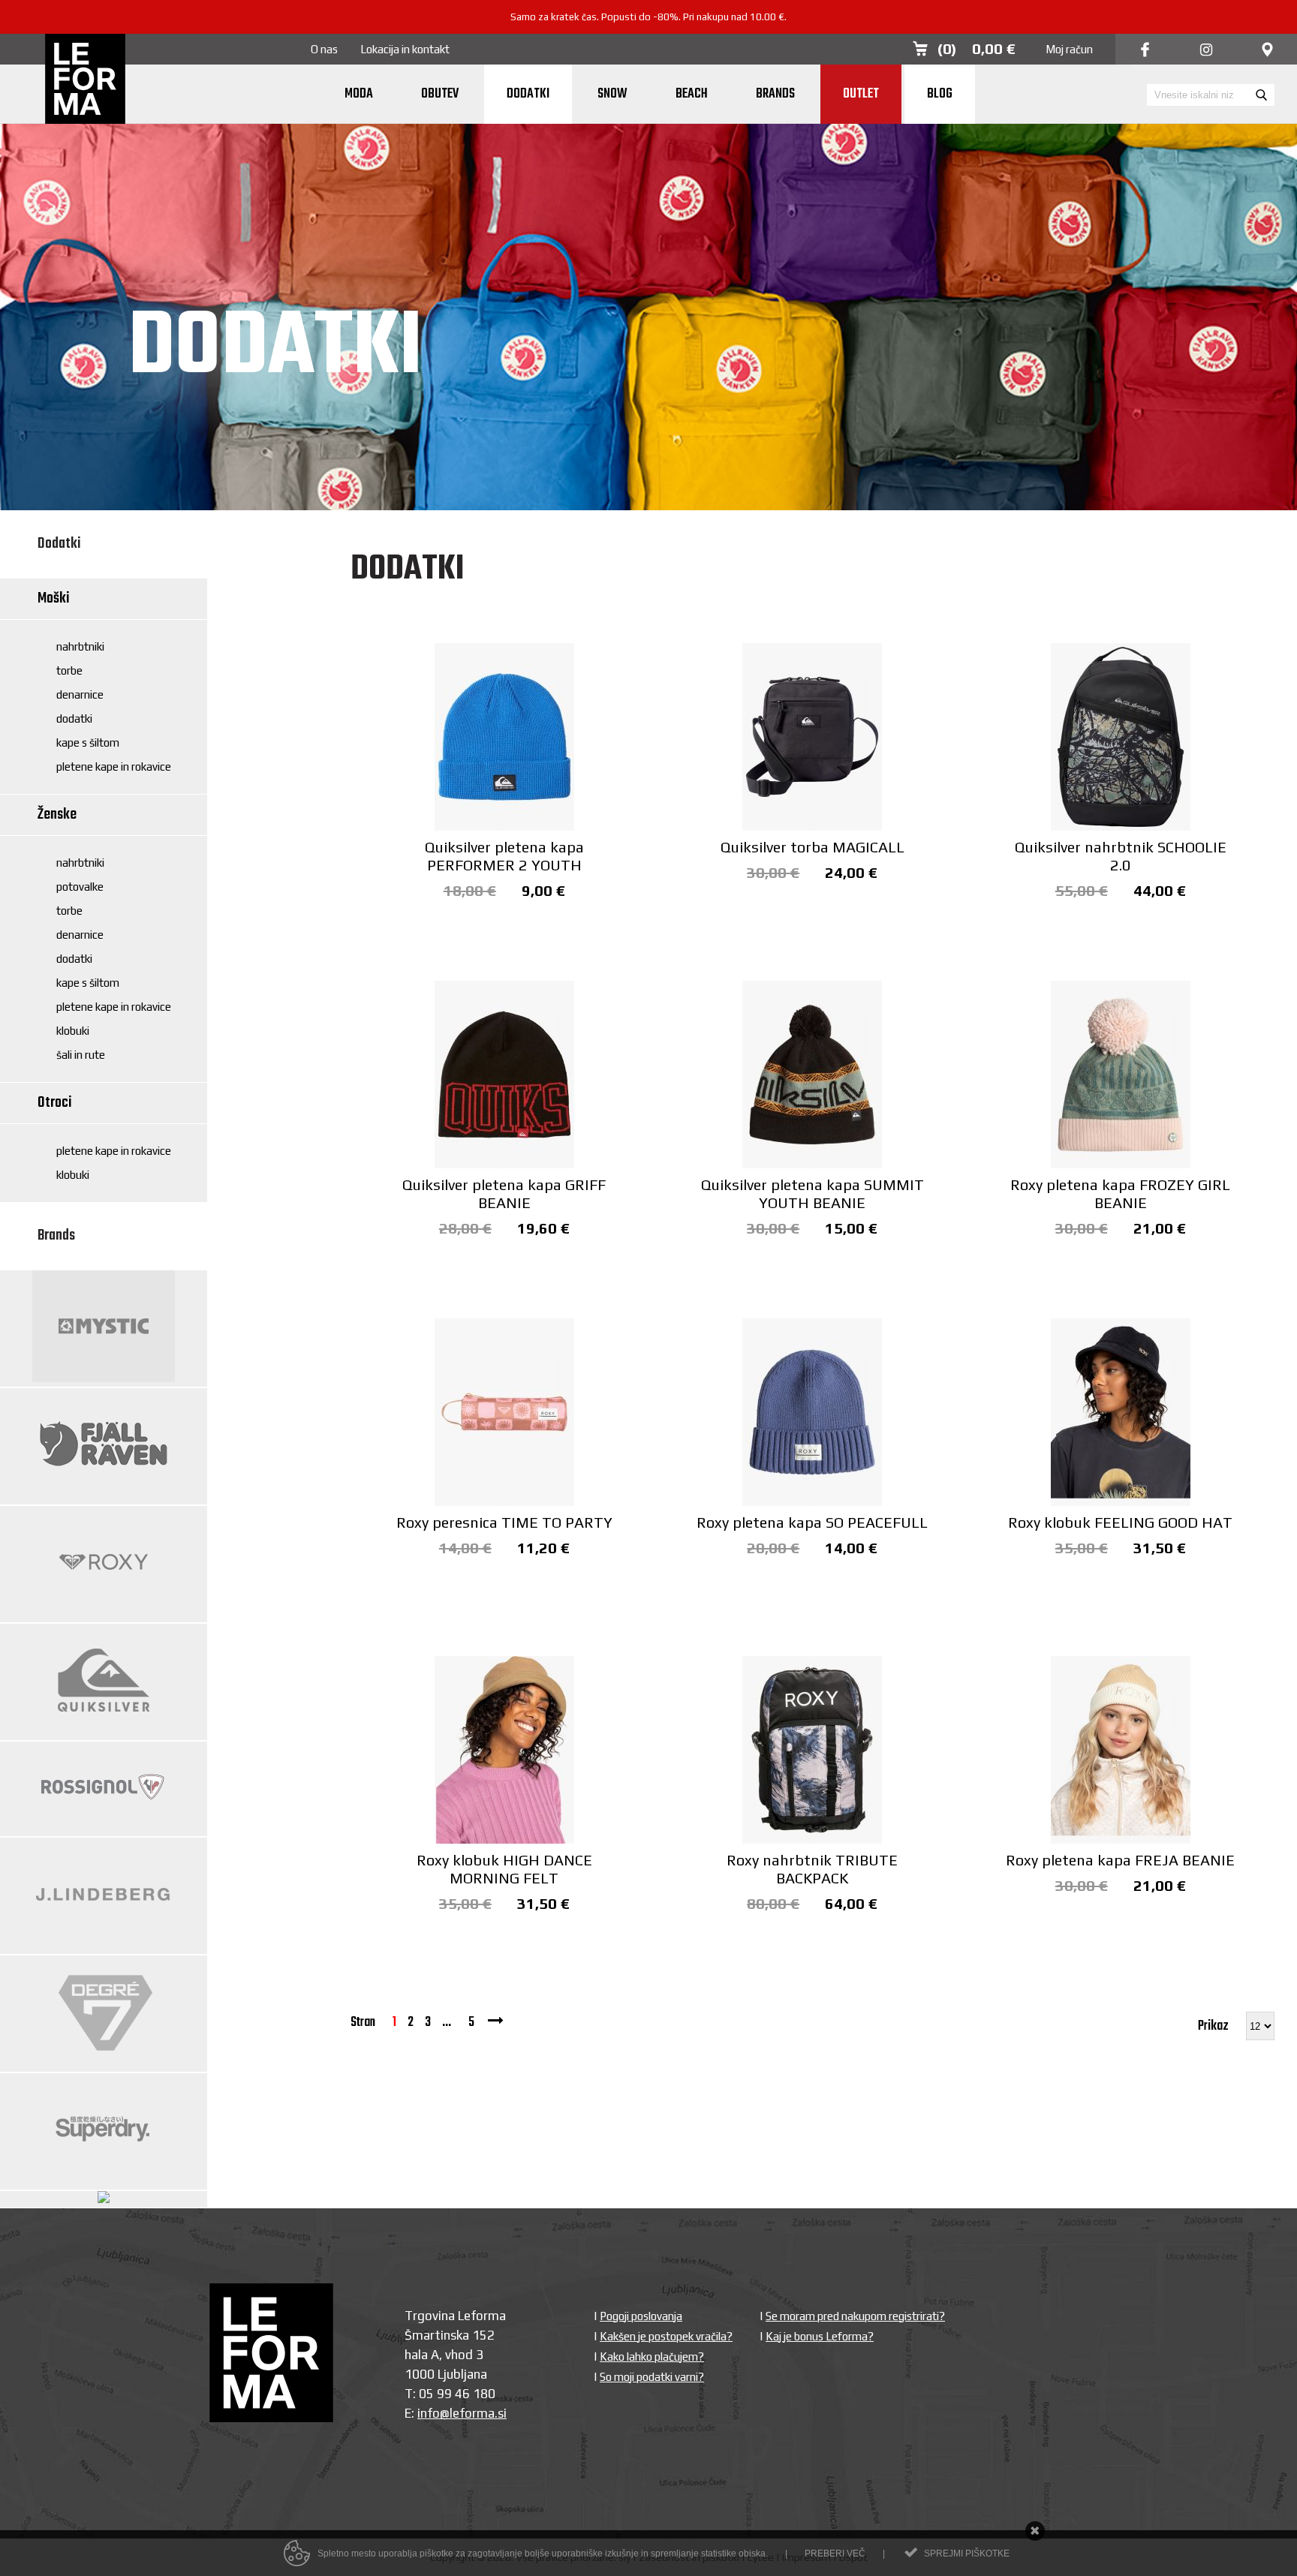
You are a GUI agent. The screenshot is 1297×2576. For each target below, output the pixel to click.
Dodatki (528, 94)
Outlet (861, 94)
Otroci (55, 1103)
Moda (359, 94)
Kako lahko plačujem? (652, 2357)
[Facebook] (1145, 51)
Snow (612, 94)
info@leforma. (457, 2413)
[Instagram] (1206, 51)
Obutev (440, 94)
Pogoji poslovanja (641, 2316)
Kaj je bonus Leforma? (820, 2336)
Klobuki (73, 1031)
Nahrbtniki (80, 646)
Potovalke (80, 887)
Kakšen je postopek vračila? (666, 2336)
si (502, 2413)
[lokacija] (1267, 51)
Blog (940, 94)
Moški (54, 598)
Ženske (57, 815)
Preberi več (835, 2553)
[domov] (85, 80)
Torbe (69, 670)
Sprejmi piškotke (967, 2553)
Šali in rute (81, 1055)
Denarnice (80, 694)
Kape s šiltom (88, 742)
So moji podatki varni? (652, 2377)
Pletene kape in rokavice (114, 766)
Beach (692, 94)
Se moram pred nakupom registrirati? (855, 2316)
